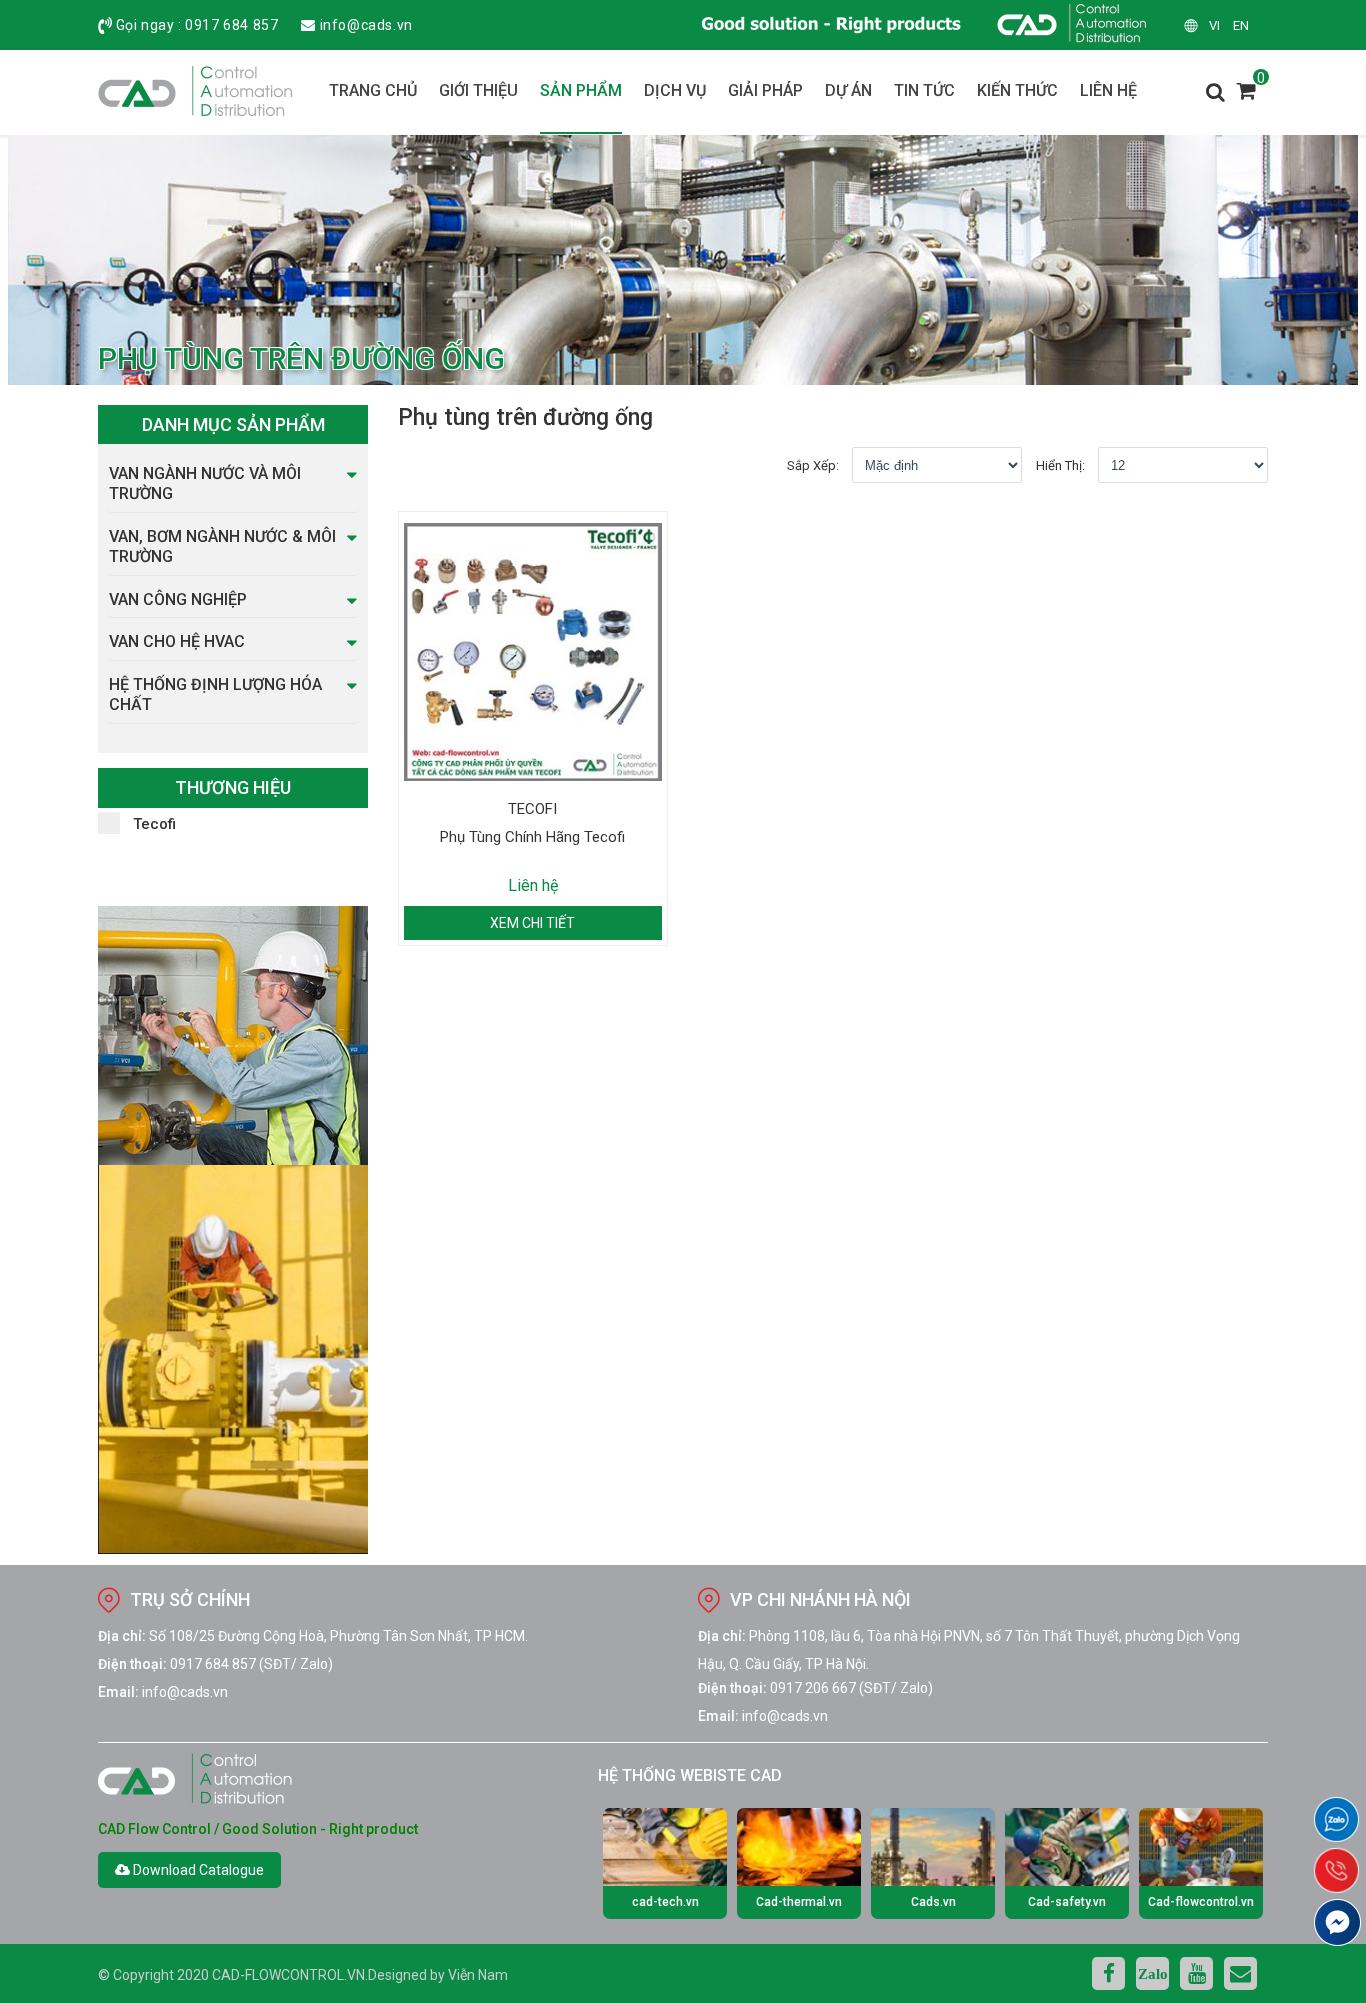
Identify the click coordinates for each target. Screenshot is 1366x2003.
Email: (118, 1692)
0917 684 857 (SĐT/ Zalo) (251, 1664)
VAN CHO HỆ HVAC (177, 641)
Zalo (1153, 1973)
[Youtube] (1196, 1973)
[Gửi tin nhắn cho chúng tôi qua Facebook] (1337, 1922)
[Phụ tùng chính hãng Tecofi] (533, 652)
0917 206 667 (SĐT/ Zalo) (851, 1688)
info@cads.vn (366, 25)
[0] (1247, 96)
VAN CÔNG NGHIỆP (178, 599)
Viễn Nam (478, 1975)
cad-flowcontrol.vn (288, 1975)
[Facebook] (1108, 1973)
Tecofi (154, 824)
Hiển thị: (1060, 465)
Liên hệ (533, 885)
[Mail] (1240, 1973)
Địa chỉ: (122, 1636)
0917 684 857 (231, 25)
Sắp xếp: (813, 465)
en (1241, 25)
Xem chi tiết (532, 923)
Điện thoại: (132, 1664)
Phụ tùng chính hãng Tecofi (532, 837)
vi (1214, 25)
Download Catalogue (197, 1870)
